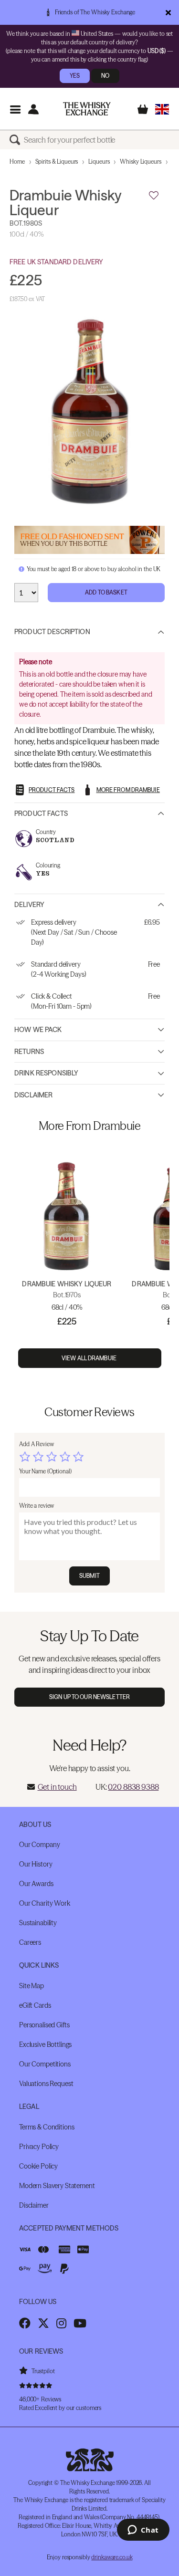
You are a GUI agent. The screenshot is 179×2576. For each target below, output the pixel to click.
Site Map (32, 1986)
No (105, 76)
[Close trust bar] (168, 12)
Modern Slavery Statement (57, 2186)
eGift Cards (35, 2005)
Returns (29, 1052)
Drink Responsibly (46, 1073)
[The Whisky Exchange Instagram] (61, 2323)
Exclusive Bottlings (45, 2044)
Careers (30, 1942)
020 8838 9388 (133, 1787)
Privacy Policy (39, 2147)
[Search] (17, 140)
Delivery (29, 905)
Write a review (37, 1506)
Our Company (39, 1845)
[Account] (33, 109)
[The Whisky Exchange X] (43, 2323)
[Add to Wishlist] (154, 196)
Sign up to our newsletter (89, 1697)
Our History (36, 1864)
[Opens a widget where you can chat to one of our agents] (143, 2531)
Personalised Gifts (44, 2025)
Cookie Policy (38, 2166)
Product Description (52, 632)
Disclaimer (33, 1095)
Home (17, 162)
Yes (75, 76)
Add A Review (37, 1444)
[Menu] (15, 109)
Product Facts (41, 813)
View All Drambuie (89, 1358)
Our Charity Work (45, 1903)
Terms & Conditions (47, 2127)
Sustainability (38, 1923)
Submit (89, 1576)
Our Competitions (45, 2064)
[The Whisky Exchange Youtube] (80, 2323)
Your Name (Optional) (45, 1471)
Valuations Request (46, 2084)
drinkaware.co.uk (112, 2557)
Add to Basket (106, 592)
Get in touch (57, 1787)
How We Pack (38, 1030)
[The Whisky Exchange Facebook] (25, 2323)
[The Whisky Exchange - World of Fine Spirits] (87, 109)
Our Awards (36, 1884)
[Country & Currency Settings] (162, 109)
